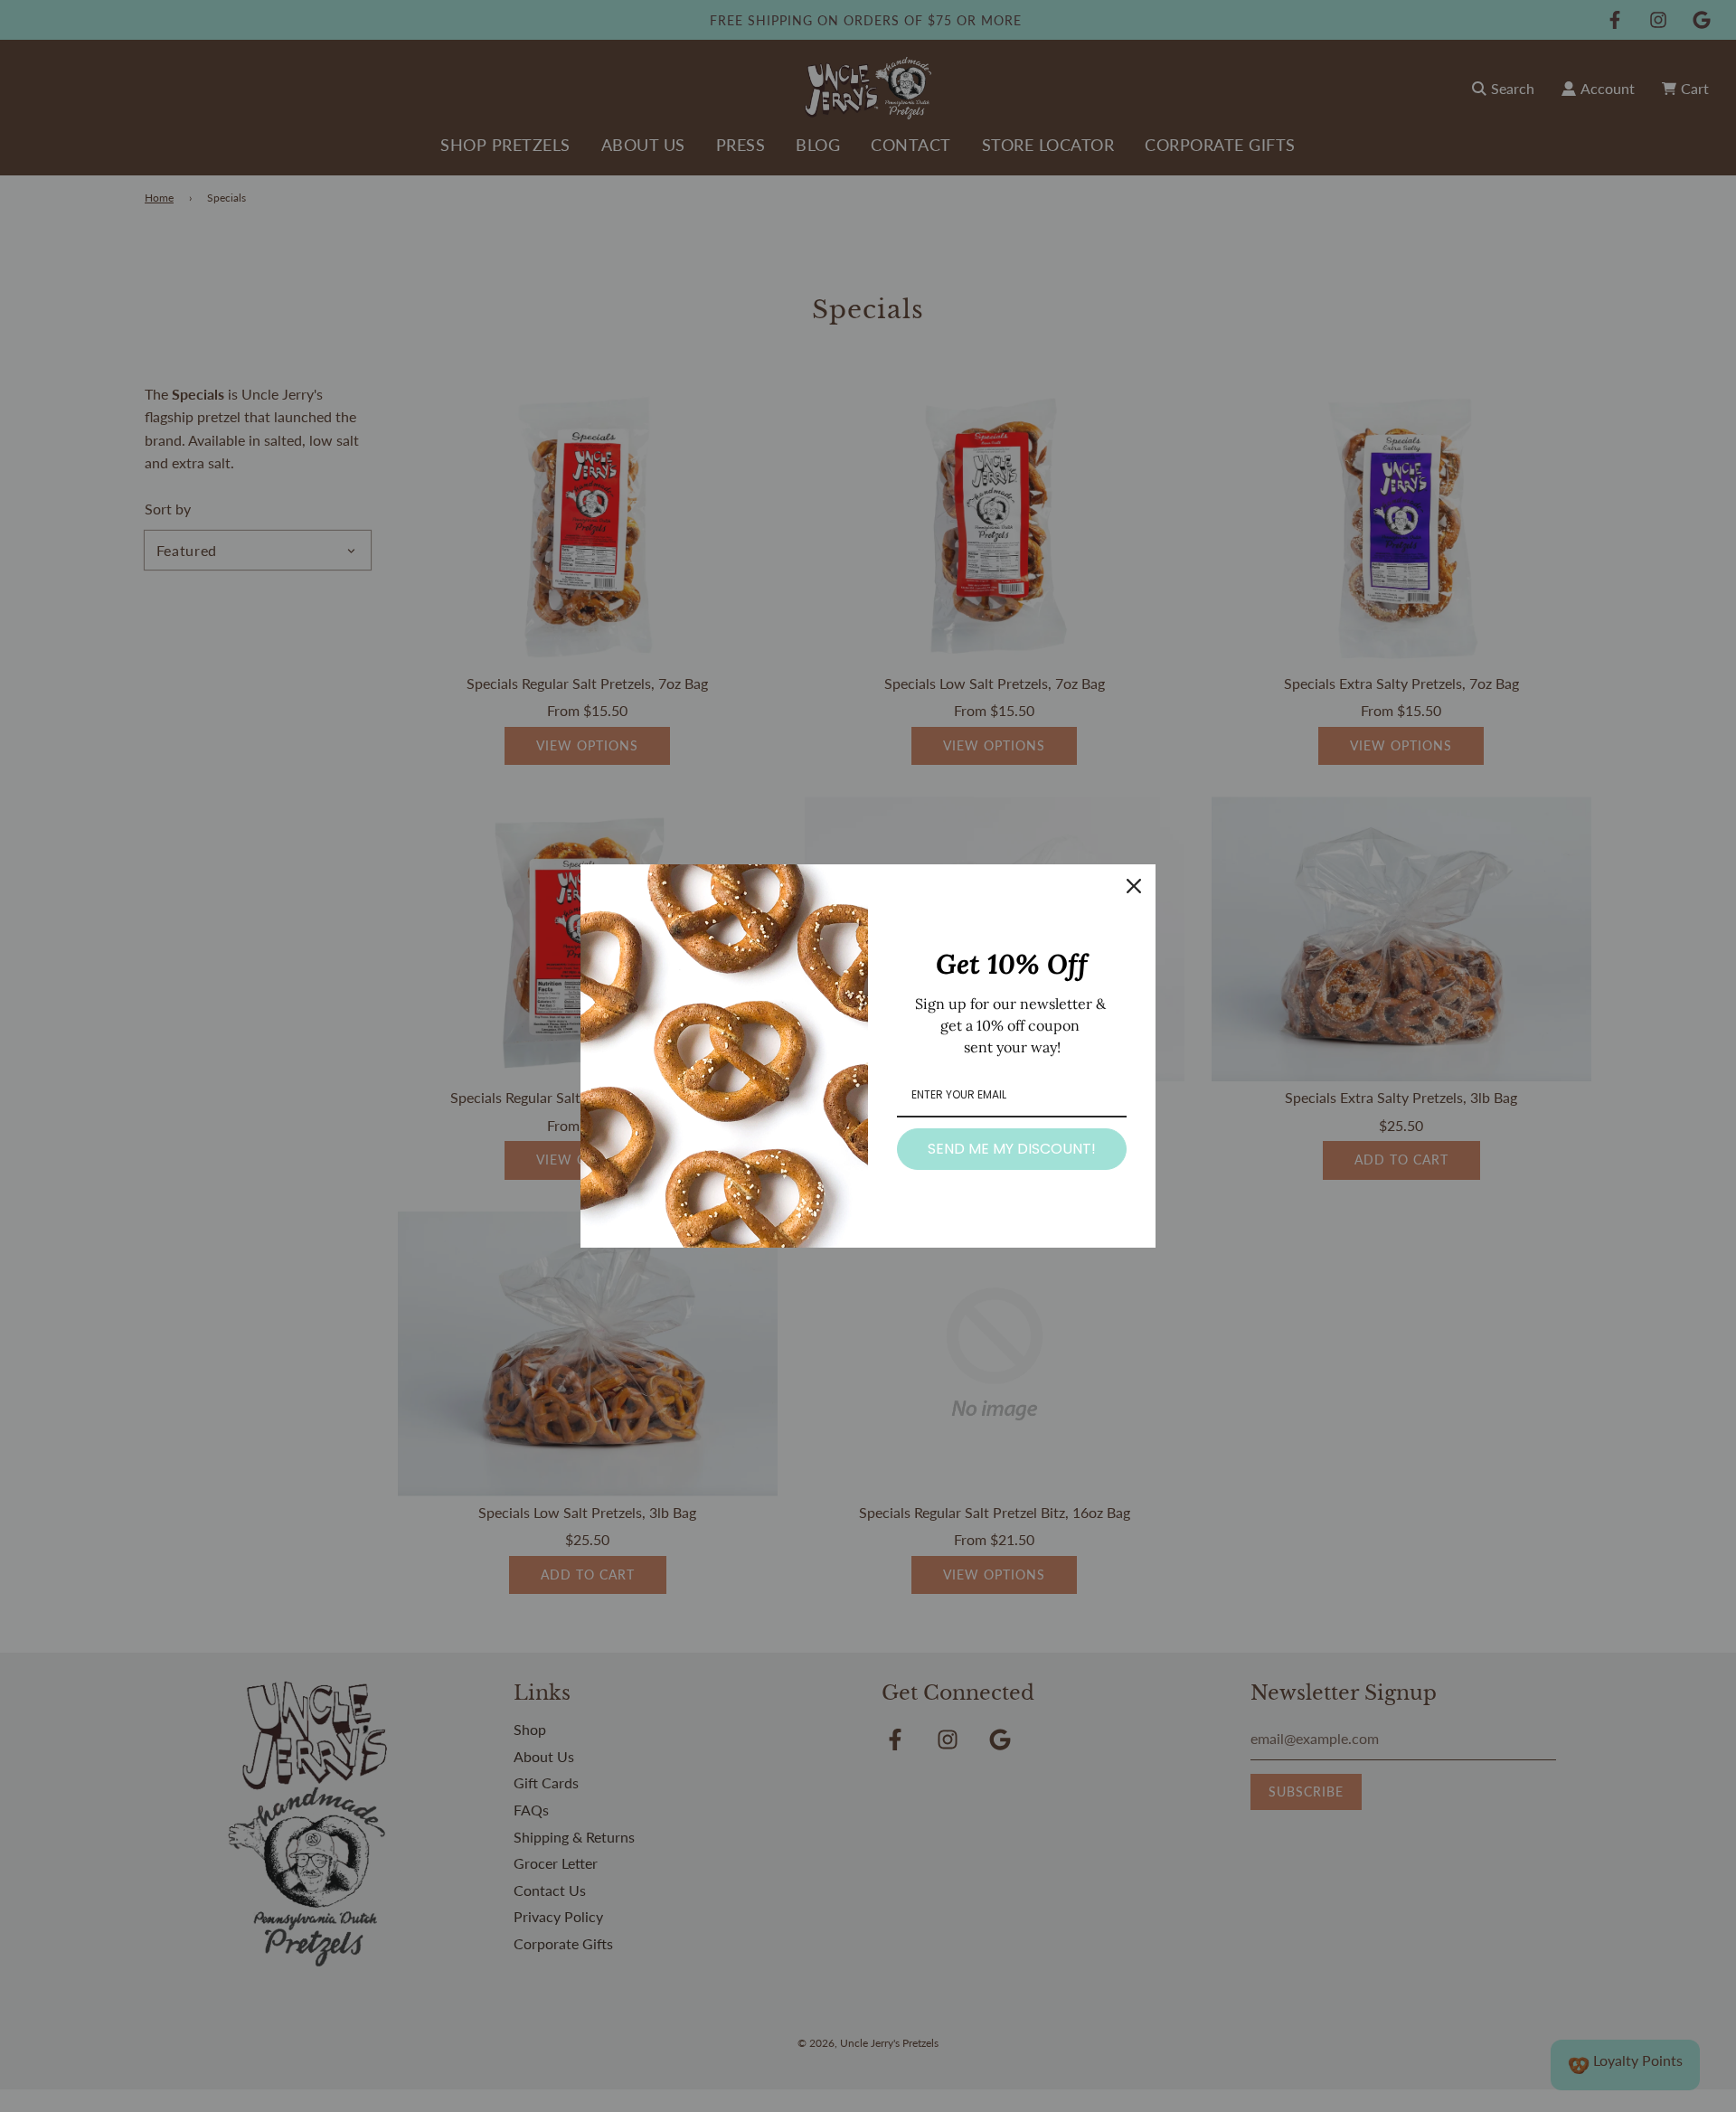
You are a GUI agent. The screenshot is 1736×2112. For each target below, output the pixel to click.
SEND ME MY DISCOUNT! (1012, 1149)
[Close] (1134, 886)
